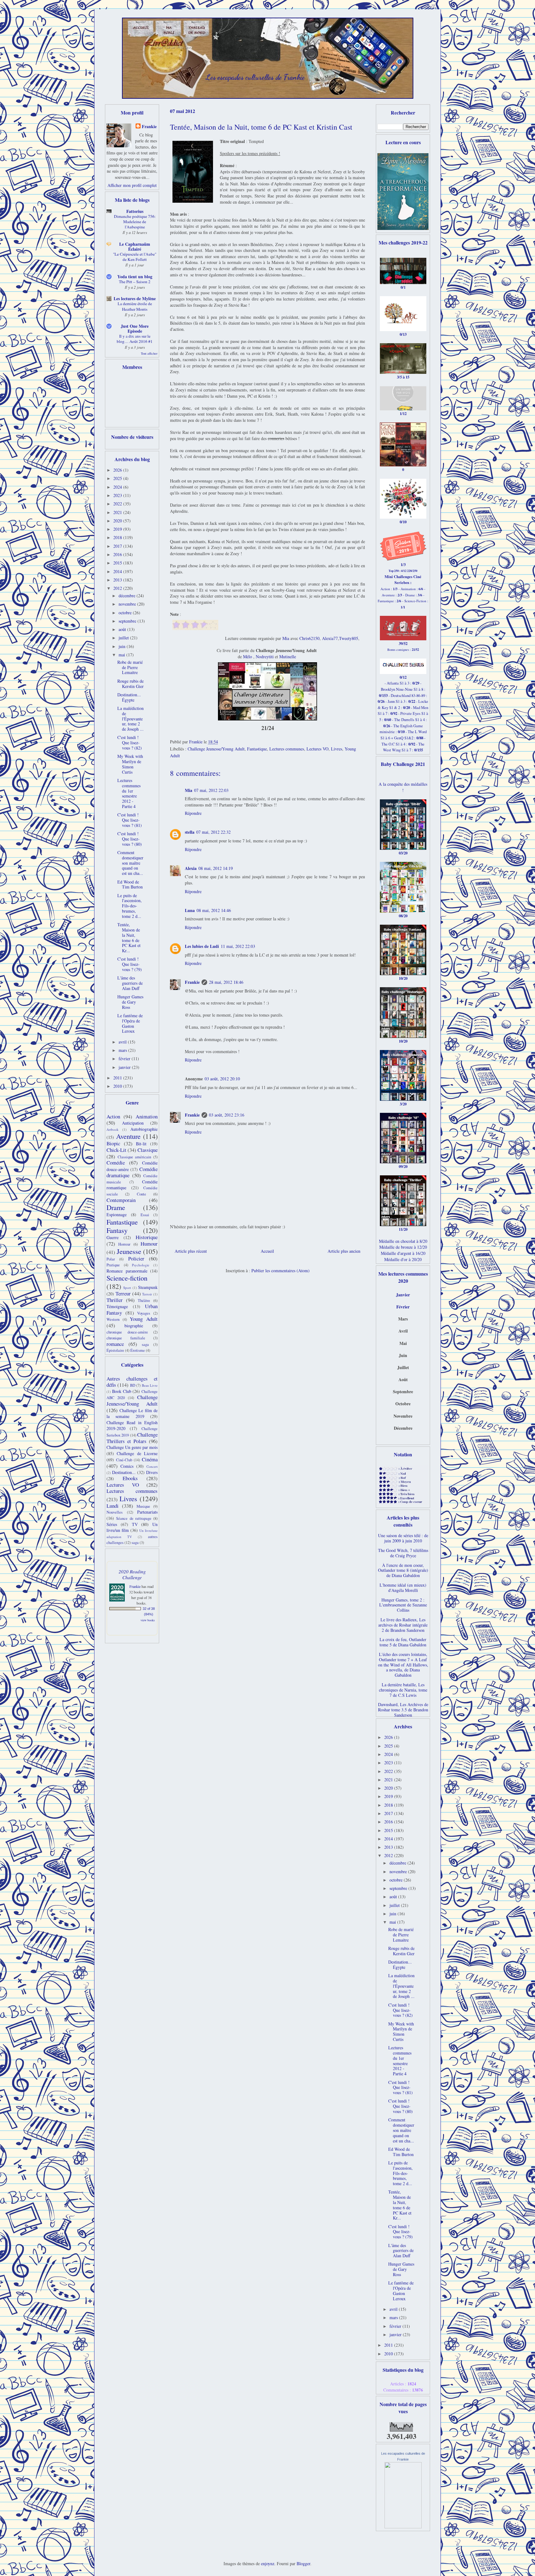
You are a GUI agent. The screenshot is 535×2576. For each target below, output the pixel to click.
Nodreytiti (265, 657)
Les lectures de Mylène (135, 298)
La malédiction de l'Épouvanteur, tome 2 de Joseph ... (130, 719)
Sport (127, 1288)
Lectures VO (318, 749)
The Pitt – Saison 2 (135, 282)
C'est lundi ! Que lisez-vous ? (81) (130, 820)
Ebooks (130, 1478)
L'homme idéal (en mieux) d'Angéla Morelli (403, 1588)
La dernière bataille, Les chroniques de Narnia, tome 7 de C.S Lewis (403, 1690)
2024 (118, 487)
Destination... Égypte (129, 697)
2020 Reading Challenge (132, 1574)
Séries (112, 1524)
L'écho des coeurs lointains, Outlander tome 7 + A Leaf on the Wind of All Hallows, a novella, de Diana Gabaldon (403, 1665)
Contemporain (121, 1200)
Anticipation (133, 1123)
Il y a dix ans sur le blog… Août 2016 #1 (135, 339)
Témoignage (117, 1306)
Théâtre (144, 1301)
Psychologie (141, 1265)
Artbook (113, 1129)
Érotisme (138, 1350)
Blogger (303, 2563)
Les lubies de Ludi (202, 946)
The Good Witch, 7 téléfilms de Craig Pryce (403, 1553)
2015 (118, 563)
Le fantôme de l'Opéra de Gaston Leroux (130, 1023)
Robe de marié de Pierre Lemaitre (130, 667)
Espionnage (117, 1215)
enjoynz (268, 2563)
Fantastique (257, 749)
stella (190, 832)
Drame (116, 1207)
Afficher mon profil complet (132, 185)
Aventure (128, 1136)
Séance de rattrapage (134, 1518)
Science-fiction (127, 1278)
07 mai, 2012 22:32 (213, 832)
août (123, 629)
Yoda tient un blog (135, 277)
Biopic (113, 1143)
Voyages (144, 1313)
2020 (118, 521)
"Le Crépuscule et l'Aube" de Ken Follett (135, 257)
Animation (147, 1116)
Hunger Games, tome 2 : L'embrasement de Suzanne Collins (403, 1605)
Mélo (248, 657)
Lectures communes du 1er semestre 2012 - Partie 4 (129, 793)
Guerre (113, 1237)
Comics (127, 1466)
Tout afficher (149, 353)
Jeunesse (129, 1251)
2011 (118, 1078)
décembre (128, 596)
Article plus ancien (344, 1251)
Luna (190, 910)
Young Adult (144, 1319)
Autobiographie (144, 1129)
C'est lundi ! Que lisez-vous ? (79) (130, 964)
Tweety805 (349, 638)
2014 (118, 571)
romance (115, 1344)
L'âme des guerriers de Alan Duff (130, 983)
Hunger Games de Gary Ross (130, 1002)
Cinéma (150, 1459)
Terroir (147, 1294)
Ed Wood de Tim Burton (130, 884)
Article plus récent (191, 1251)
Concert (152, 1466)
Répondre (193, 813)
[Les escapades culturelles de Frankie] (403, 2527)
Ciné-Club (124, 1460)
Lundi (113, 1506)
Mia (286, 638)
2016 (118, 554)
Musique (143, 1506)
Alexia (191, 868)
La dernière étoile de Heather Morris (135, 306)
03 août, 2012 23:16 (227, 1115)
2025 (118, 478)
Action (113, 1116)
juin (123, 646)
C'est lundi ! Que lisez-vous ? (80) (130, 839)
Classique (148, 1150)
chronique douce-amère (127, 1332)
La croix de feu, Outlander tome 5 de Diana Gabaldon (403, 1642)
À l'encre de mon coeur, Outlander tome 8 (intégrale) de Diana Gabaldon (403, 1570)
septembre (128, 621)
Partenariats (147, 1512)
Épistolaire (115, 1350)
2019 (118, 529)
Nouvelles (115, 1512)
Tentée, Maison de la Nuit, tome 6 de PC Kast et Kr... (129, 938)
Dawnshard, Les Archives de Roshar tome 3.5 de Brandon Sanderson (403, 1710)
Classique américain (135, 1157)
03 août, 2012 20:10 (222, 1079)
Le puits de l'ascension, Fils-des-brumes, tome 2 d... (130, 906)
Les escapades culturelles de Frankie (255, 77)
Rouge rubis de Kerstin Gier (130, 684)
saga (145, 1344)
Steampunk (148, 1287)
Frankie (192, 982)
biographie (134, 1326)
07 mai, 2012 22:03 (211, 790)
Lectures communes (287, 749)
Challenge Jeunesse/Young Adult (216, 749)
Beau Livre (150, 1385)
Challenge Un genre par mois (132, 1447)
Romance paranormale (127, 1271)
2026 (118, 470)
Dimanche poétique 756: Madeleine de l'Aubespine (135, 222)
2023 (118, 495)
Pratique (113, 1265)
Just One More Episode (135, 328)
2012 (118, 588)
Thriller (115, 1300)
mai (122, 655)
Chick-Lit (116, 1150)
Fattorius (135, 211)
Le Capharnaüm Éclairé (135, 246)
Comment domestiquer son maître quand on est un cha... (130, 863)
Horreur (124, 1244)
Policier (136, 1258)
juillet (124, 638)
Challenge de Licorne (137, 1453)
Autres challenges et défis (132, 1382)
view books (148, 1620)
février (125, 1059)
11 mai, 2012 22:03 (238, 946)
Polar (111, 1259)
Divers (152, 1472)
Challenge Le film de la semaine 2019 (132, 1413)
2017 (118, 546)
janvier (125, 1067)
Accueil (267, 1251)
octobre (126, 613)
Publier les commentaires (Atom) (281, 1271)
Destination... (124, 1472)
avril (123, 1042)
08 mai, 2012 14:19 (216, 868)
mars (123, 1050)
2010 (118, 1086)
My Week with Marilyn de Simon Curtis (130, 764)
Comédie (116, 1163)
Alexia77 (330, 638)
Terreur (123, 1293)
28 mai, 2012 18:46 (226, 982)
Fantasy (117, 1230)
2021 (118, 512)
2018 (118, 537)
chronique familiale (126, 1338)
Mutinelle (288, 657)
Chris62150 (309, 638)
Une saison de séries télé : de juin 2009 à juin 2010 (403, 1538)
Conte (141, 1194)
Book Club (122, 1391)
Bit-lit (141, 1144)
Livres (337, 749)
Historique (147, 1237)
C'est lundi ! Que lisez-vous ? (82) (130, 743)
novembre (128, 604)
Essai (145, 1215)
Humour (149, 1244)
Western (113, 1319)
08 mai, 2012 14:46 (214, 910)
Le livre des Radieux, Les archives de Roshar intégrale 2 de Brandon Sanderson (403, 1625)
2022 (118, 504)
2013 (118, 580)
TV (135, 1524)
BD (133, 1385)
